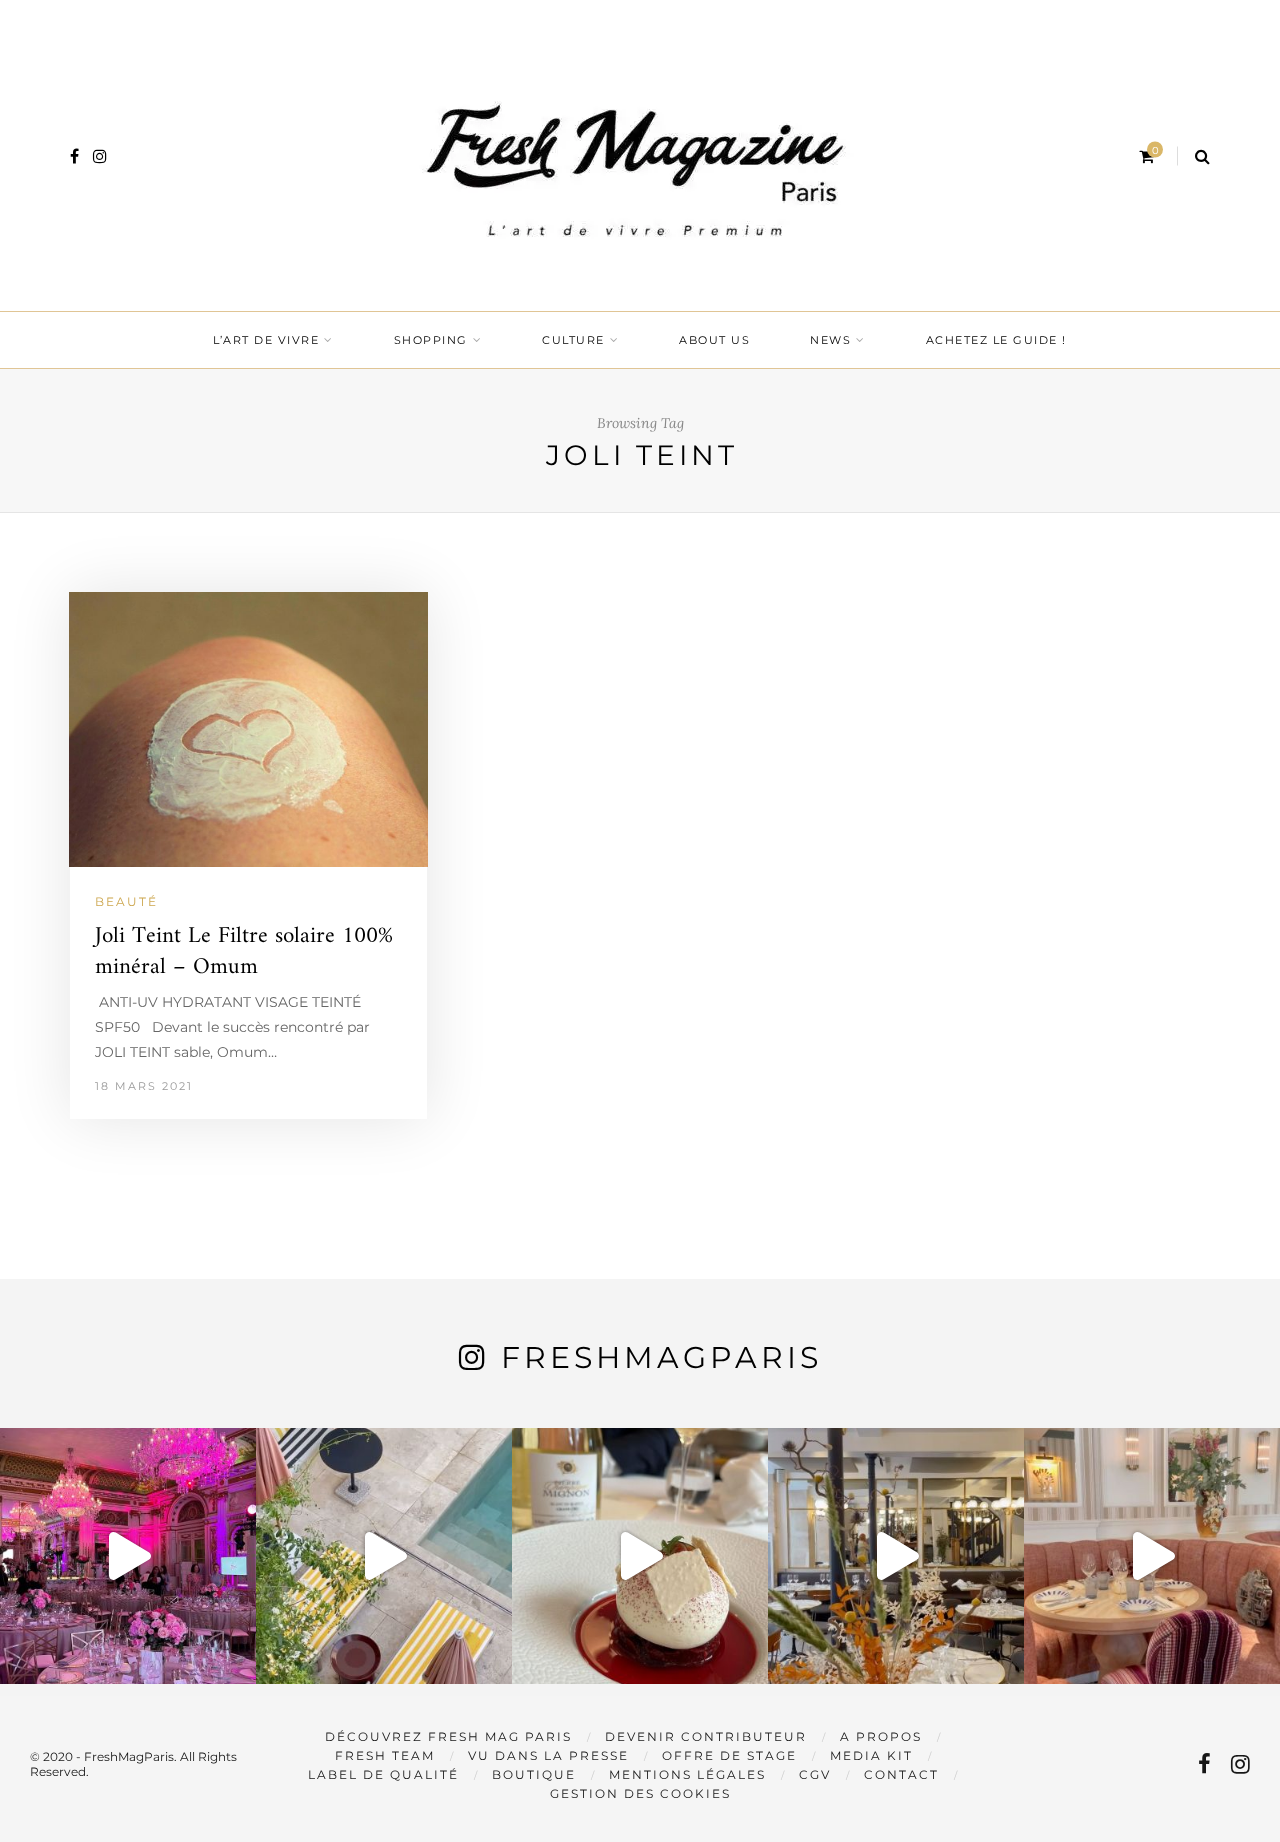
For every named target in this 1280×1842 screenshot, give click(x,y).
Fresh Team (385, 1755)
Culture (573, 340)
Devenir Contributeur (706, 1736)
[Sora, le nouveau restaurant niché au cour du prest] (1152, 1556)
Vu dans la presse (548, 1755)
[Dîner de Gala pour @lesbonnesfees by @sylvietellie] (128, 1556)
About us (714, 340)
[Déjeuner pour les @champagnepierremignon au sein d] (640, 1556)
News (830, 340)
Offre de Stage (729, 1755)
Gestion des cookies (640, 1793)
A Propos (881, 1736)
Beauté (126, 901)
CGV (815, 1774)
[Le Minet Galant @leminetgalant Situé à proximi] (896, 1556)
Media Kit (871, 1755)
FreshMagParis (661, 1357)
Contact (901, 1774)
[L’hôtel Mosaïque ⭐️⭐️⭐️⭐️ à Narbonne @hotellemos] (384, 1556)
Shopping (431, 340)
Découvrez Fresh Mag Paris (448, 1736)
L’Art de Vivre (266, 340)
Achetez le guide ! (996, 340)
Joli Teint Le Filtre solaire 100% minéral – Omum (244, 952)
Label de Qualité (383, 1774)
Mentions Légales (687, 1774)
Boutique (534, 1774)
